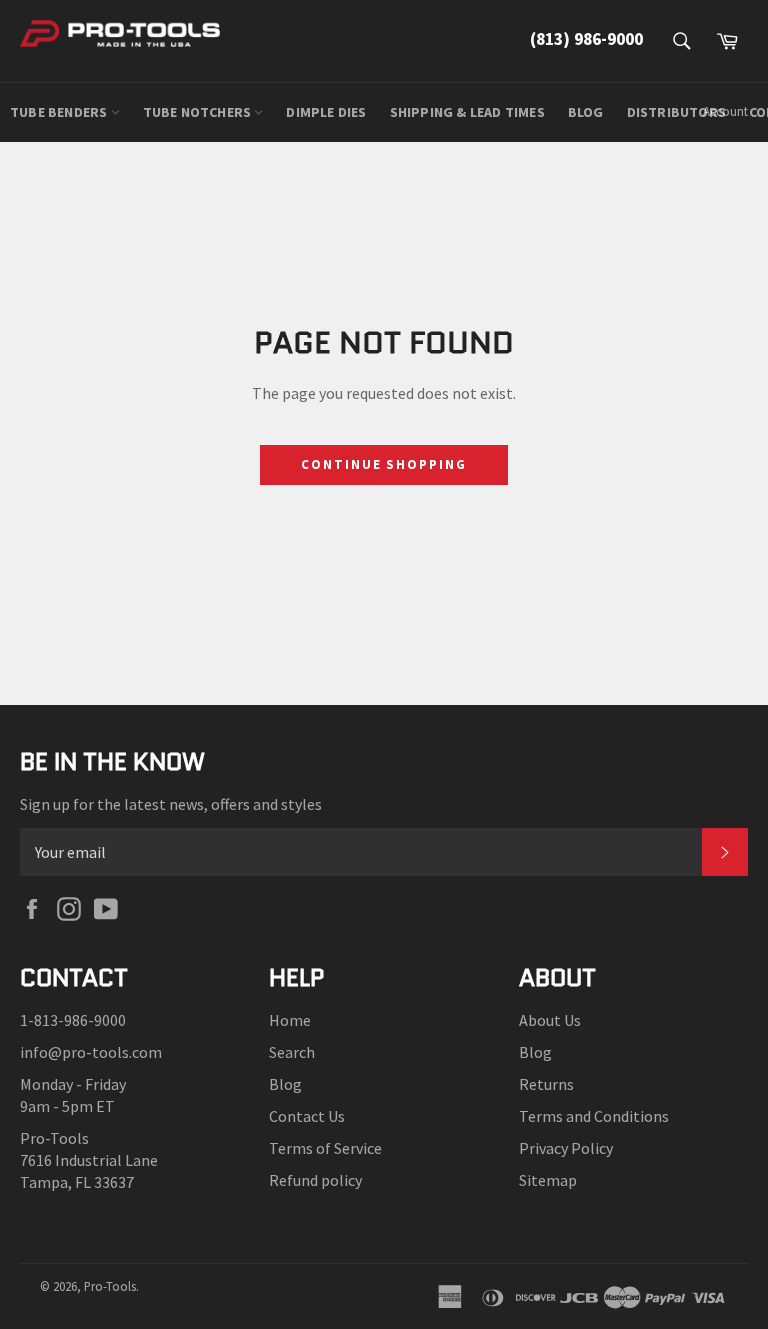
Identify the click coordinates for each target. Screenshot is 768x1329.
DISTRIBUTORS (676, 112)
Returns (546, 1084)
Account (725, 111)
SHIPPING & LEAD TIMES (467, 112)
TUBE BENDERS (60, 112)
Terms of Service (325, 1148)
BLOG (586, 112)
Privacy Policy (566, 1148)
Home (290, 1020)
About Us (550, 1020)
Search (292, 1052)
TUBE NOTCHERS (199, 112)
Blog (285, 1084)
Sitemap (548, 1180)
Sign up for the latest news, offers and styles (171, 804)
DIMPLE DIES (326, 112)
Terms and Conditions (594, 1116)
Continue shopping (384, 464)
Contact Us (307, 1116)
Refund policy (315, 1180)
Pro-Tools (110, 1286)
